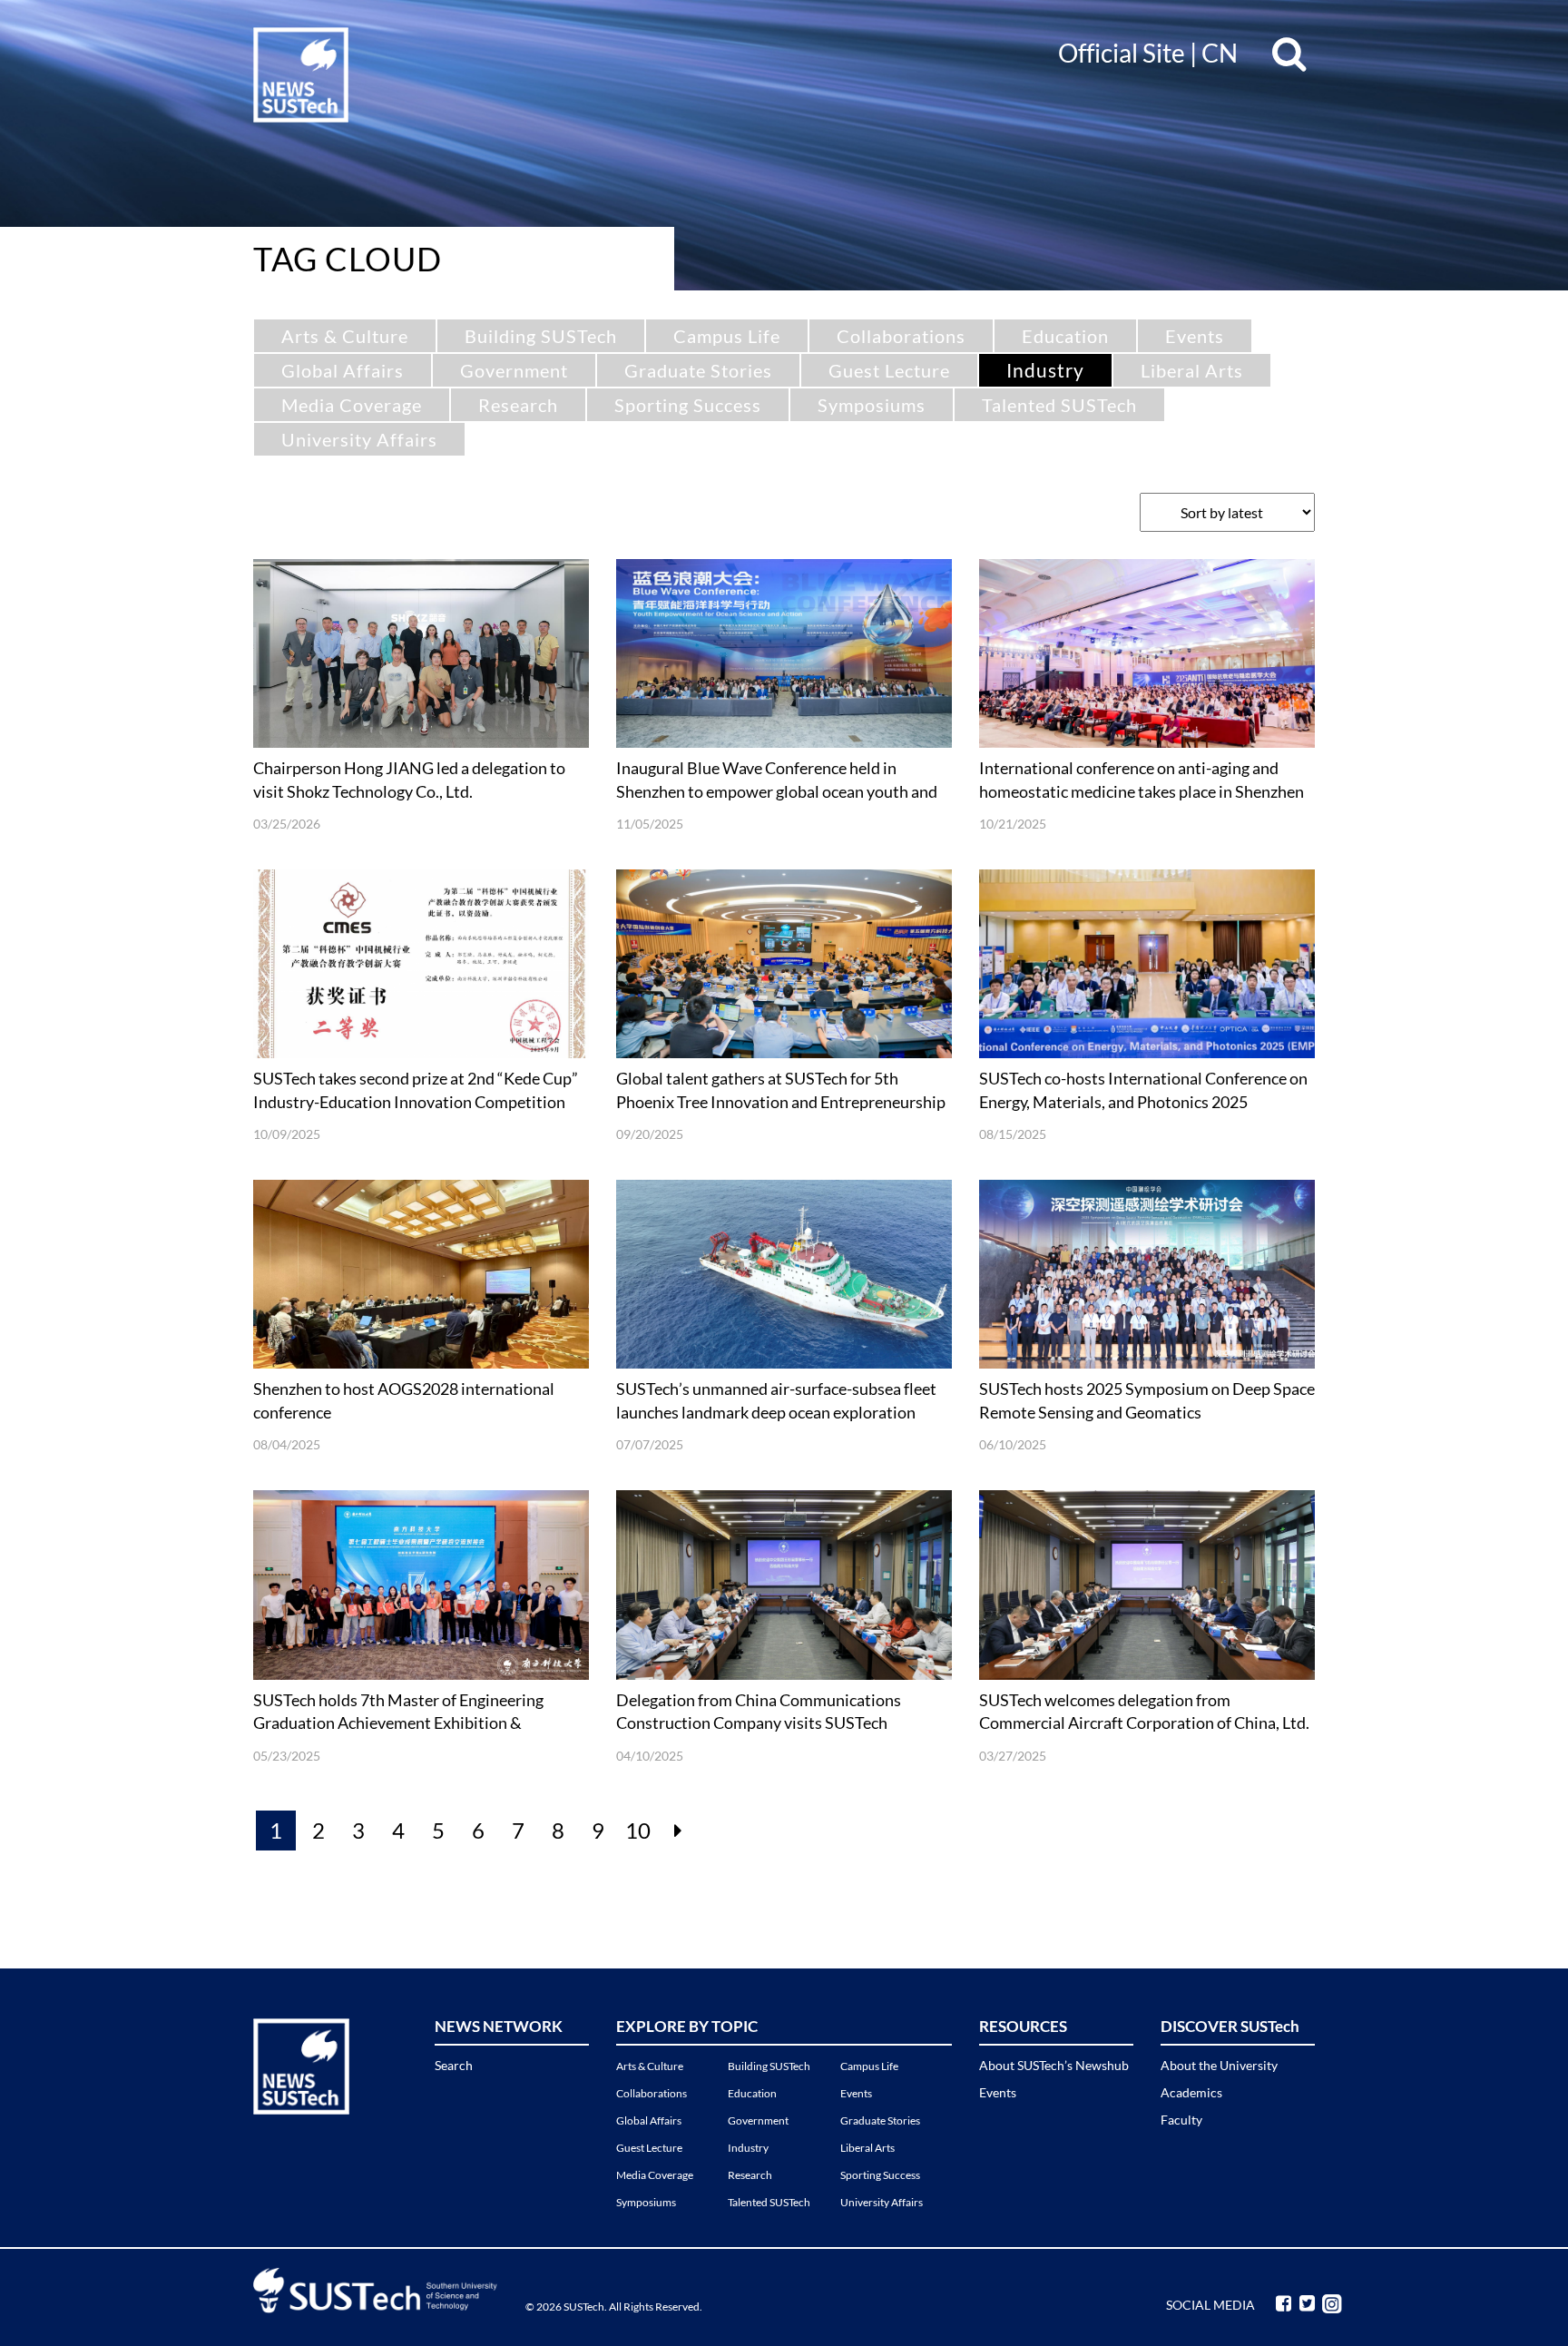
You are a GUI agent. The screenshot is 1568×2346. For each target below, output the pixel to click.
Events (1195, 336)
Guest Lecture (889, 370)
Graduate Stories (698, 370)
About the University (1219, 2065)
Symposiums (872, 405)
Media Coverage (352, 405)
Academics (1191, 2092)
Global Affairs (343, 370)
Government (514, 370)
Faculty (1181, 2120)
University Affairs (359, 439)
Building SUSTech (541, 336)
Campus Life (727, 336)
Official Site (1122, 53)
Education (1065, 336)
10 (638, 1830)
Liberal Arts (1192, 370)
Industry (1045, 370)
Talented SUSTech (1059, 405)
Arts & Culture (345, 336)
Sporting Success (688, 405)
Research (518, 405)
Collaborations (901, 336)
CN (1220, 53)
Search (454, 2065)
